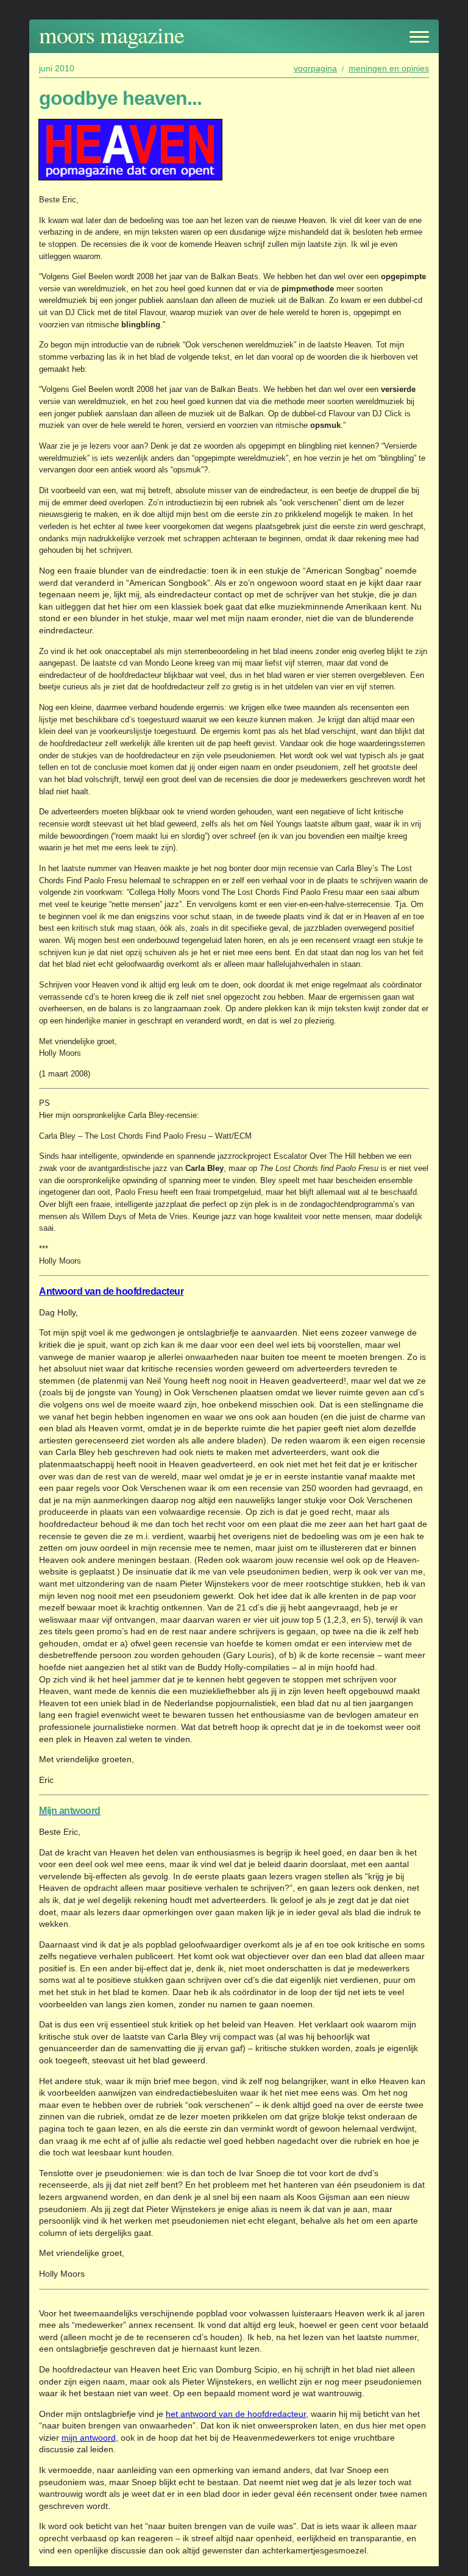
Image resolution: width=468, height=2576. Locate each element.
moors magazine (112, 34)
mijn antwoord (89, 2438)
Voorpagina (315, 68)
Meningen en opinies (389, 68)
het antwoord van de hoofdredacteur (236, 2414)
